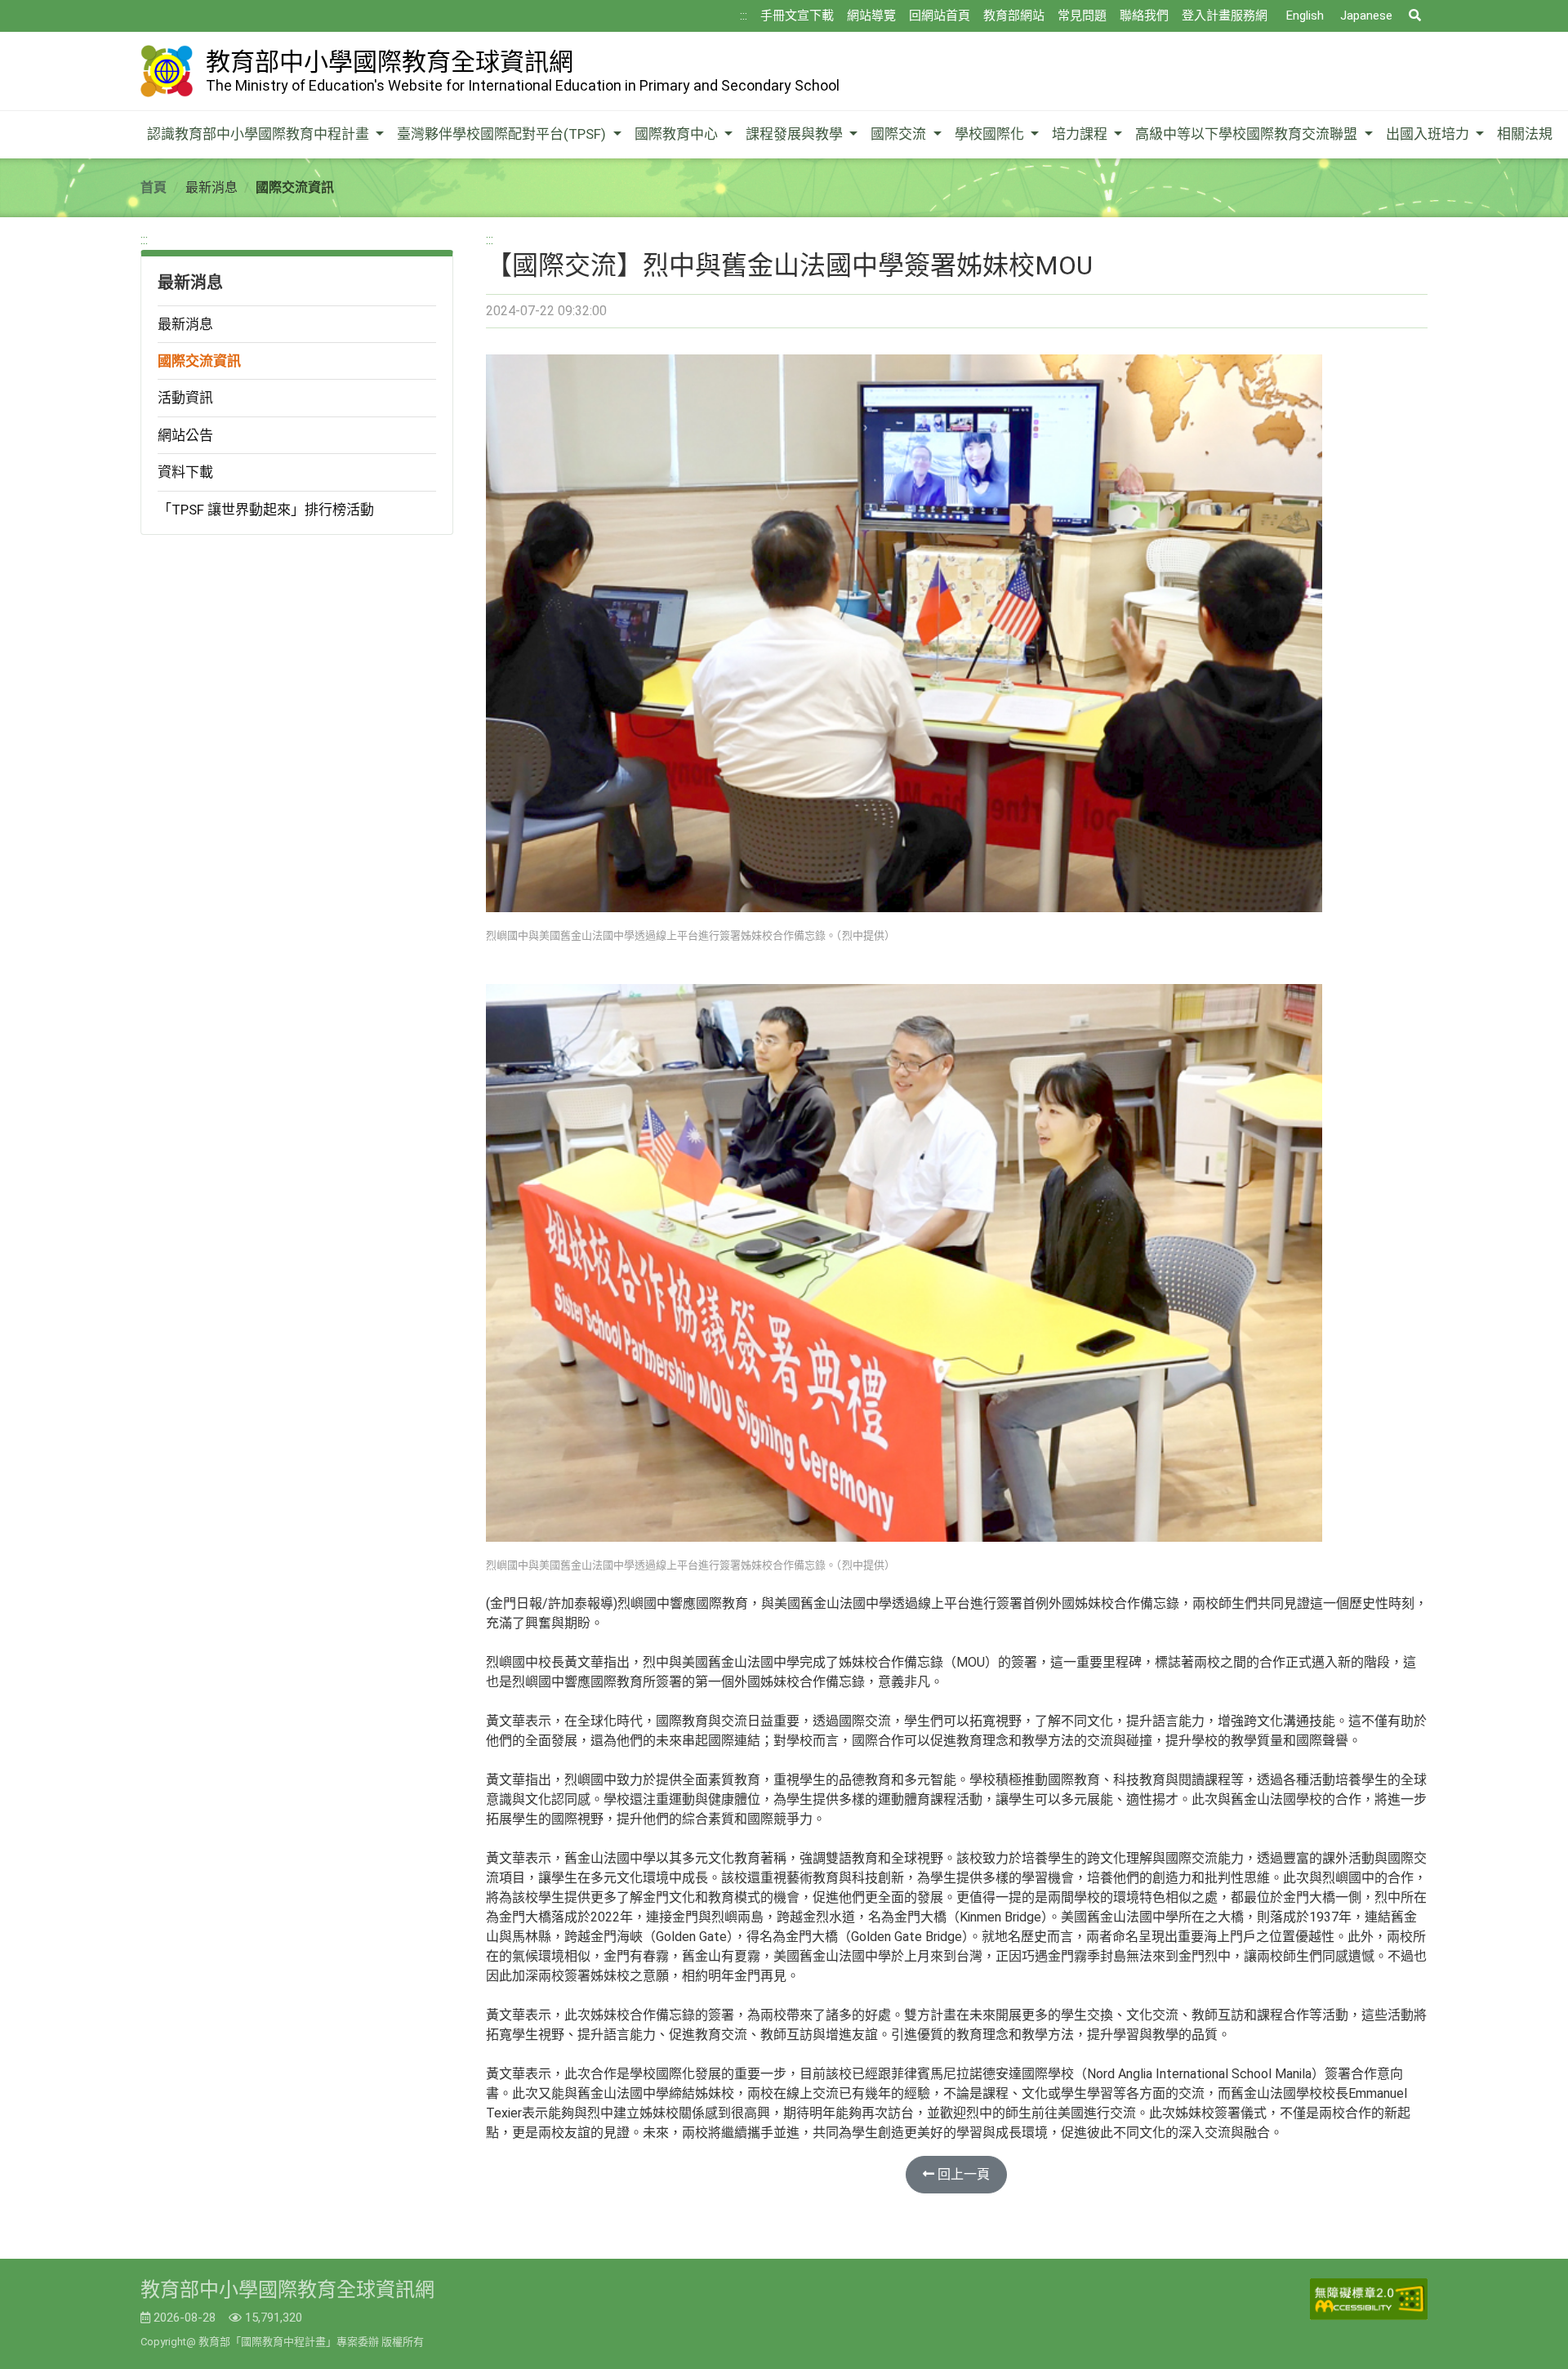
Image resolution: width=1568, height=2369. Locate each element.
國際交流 (900, 134)
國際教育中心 (678, 134)
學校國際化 (991, 134)
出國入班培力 (1429, 134)
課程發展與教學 (796, 134)
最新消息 (185, 324)
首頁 (154, 187)
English (1305, 16)
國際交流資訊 (199, 361)
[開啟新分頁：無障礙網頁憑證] (1369, 2299)
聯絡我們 (1144, 16)
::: (744, 16)
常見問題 (1082, 16)
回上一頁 (962, 2174)
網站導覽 (871, 16)
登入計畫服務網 (1225, 16)
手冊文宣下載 (797, 16)
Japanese (1366, 16)
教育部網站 (1014, 16)
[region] (297, 383)
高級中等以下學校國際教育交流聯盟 (1248, 134)
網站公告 (185, 435)
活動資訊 (185, 398)
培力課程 (1081, 134)
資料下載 (185, 472)
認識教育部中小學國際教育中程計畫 (260, 134)
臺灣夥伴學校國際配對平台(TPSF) (503, 134)
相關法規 (1525, 134)
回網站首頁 (940, 16)
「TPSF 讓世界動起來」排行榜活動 (266, 510)
